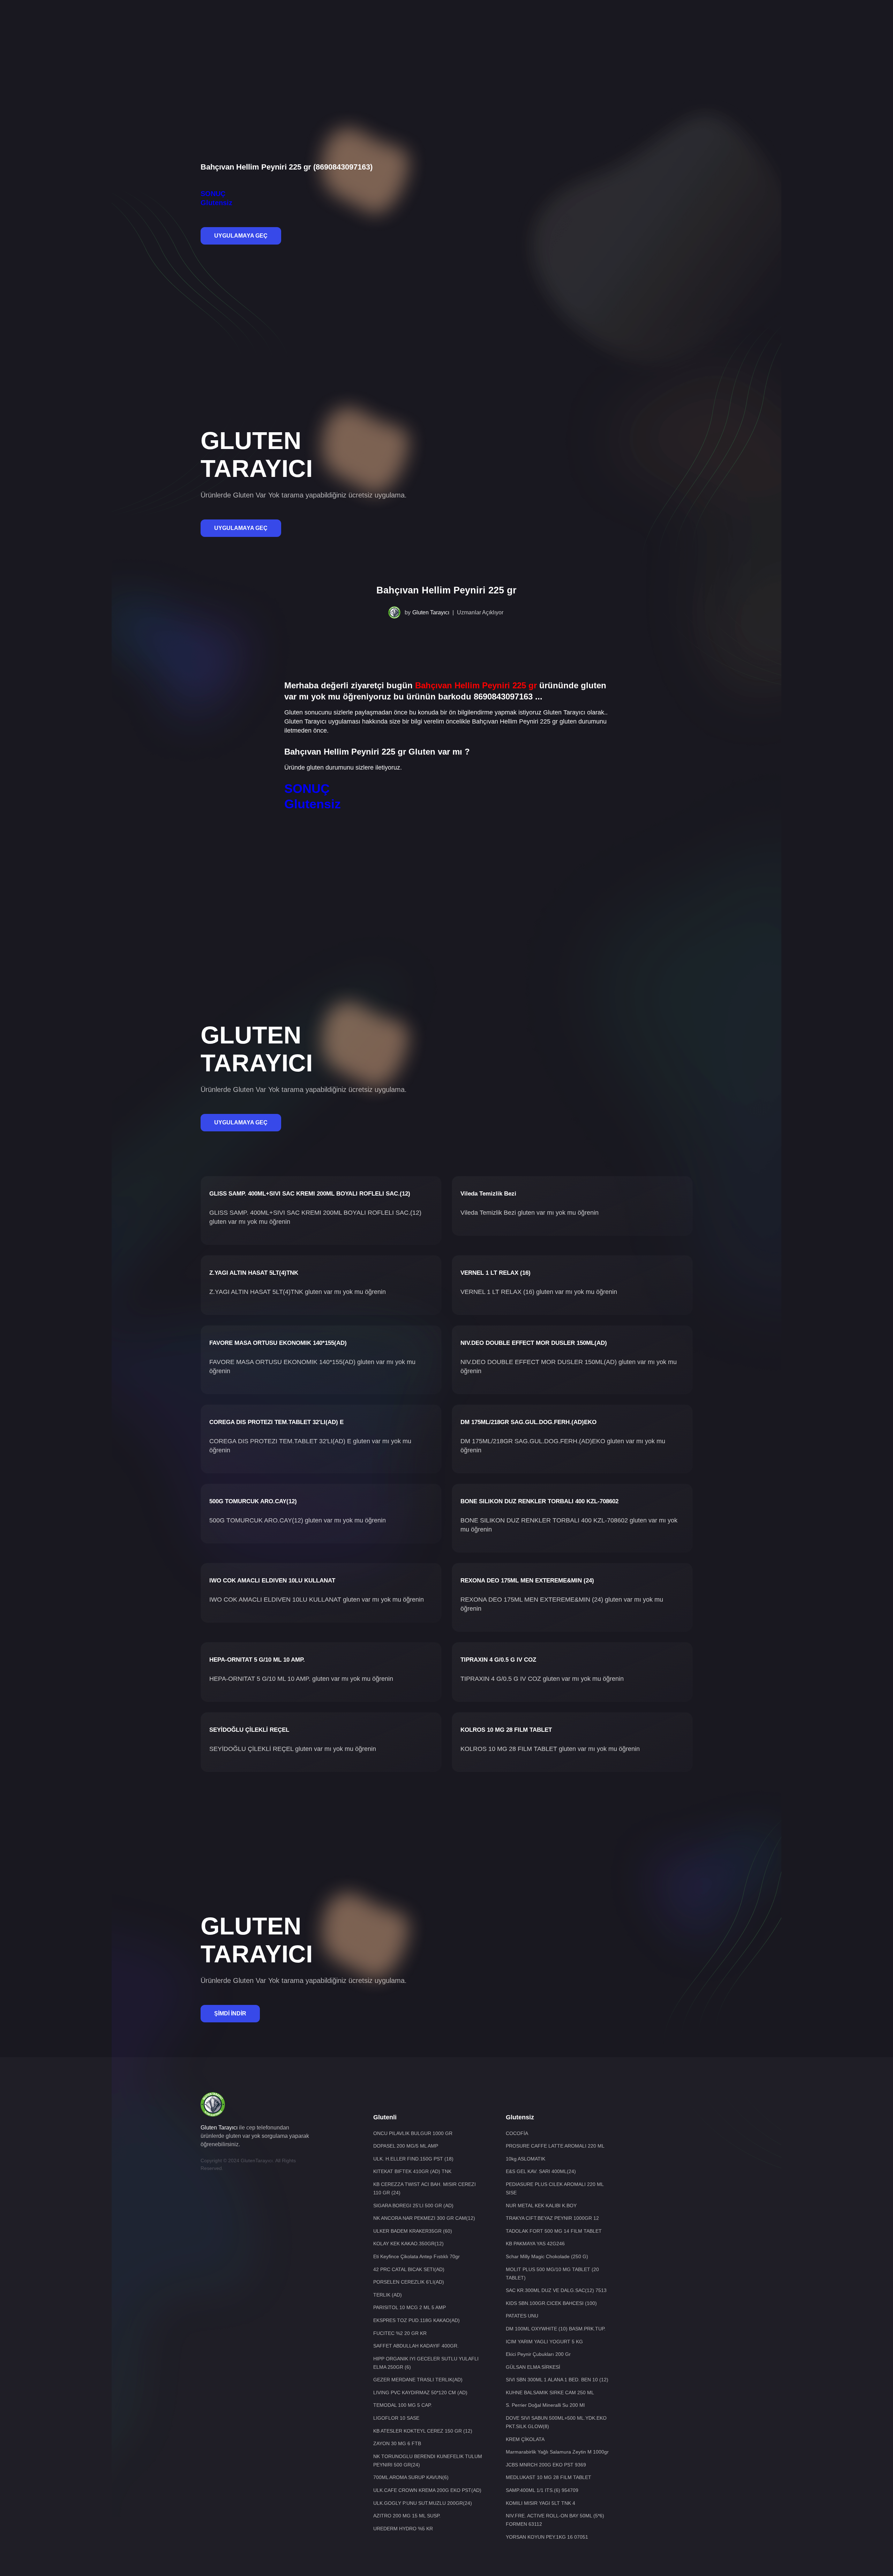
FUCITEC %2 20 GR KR (400, 2333)
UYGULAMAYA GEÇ (241, 236)
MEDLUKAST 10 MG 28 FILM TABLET (549, 2477)
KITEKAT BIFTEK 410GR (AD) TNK (412, 2171)
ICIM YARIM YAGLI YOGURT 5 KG (544, 2342)
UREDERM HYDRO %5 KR (403, 2529)
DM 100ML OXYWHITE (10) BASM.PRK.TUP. (556, 2329)
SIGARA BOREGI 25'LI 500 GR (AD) (413, 2206)
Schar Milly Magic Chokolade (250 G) (547, 2256)
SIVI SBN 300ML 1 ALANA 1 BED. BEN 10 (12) (557, 2380)
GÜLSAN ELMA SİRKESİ (533, 2367)
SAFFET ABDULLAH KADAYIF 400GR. (416, 2346)
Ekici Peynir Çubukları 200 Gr (538, 2354)
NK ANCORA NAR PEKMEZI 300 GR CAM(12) (424, 2218)
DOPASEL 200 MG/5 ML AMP (406, 2146)
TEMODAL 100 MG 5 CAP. (403, 2405)
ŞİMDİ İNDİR (230, 2013)
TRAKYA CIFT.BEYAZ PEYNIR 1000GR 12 (552, 2218)
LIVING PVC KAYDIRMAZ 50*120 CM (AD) (420, 2392)
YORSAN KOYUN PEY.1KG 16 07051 (547, 2537)
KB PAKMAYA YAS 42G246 (535, 2244)
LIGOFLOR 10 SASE (396, 2418)
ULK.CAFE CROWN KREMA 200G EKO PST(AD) (427, 2490)
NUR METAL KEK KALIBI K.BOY (541, 2206)
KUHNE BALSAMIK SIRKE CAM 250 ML (550, 2392)
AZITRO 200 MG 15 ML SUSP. (407, 2516)
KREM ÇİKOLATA (525, 2439)
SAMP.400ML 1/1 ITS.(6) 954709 (542, 2490)
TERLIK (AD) (388, 2295)
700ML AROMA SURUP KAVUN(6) (411, 2477)
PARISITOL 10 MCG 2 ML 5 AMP (410, 2307)
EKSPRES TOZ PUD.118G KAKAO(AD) (417, 2320)
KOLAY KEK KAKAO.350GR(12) (408, 2244)
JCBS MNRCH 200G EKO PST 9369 (546, 2465)
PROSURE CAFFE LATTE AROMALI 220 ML (555, 2146)
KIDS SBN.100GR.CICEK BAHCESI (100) (551, 2303)
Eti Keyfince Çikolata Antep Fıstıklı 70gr (417, 2256)
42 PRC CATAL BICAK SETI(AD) (409, 2269)
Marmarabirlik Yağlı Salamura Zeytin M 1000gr (557, 2452)
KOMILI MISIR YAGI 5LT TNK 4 (541, 2503)
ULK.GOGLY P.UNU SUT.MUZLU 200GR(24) (423, 2503)
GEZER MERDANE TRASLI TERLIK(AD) (418, 2380)
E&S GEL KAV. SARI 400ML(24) (541, 2171)
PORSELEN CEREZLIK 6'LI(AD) (409, 2282)
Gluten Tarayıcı (431, 612)
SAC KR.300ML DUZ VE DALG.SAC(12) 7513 (556, 2290)
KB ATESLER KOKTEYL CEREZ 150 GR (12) (423, 2431)
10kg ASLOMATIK (526, 2159)
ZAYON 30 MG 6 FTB (397, 2443)
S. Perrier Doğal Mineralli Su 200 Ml (545, 2405)
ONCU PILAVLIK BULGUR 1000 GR (413, 2133)
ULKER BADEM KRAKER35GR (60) (413, 2231)
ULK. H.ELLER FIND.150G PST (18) (413, 2159)
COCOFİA (517, 2133)
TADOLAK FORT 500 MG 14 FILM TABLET (554, 2231)
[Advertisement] (446, 23)
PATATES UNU (522, 2316)
